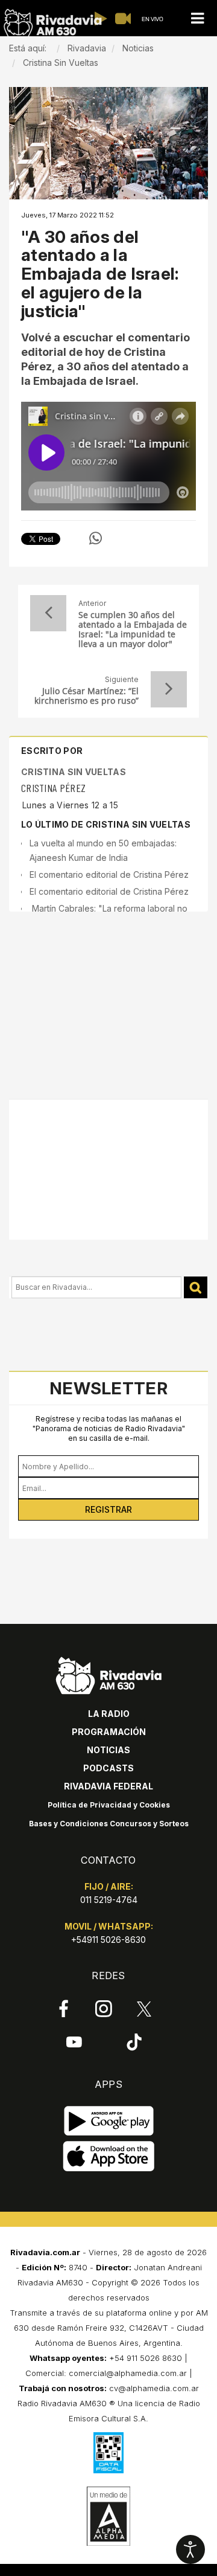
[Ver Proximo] (169, 689)
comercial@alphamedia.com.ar (128, 2373)
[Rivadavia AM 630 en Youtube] (74, 2041)
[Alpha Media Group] (108, 2516)
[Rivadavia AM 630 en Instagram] (104, 2009)
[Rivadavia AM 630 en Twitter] (144, 2008)
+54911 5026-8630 (108, 1940)
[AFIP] (108, 2453)
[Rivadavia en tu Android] (109, 2121)
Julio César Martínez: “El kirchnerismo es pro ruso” (86, 696)
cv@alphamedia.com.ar (154, 2388)
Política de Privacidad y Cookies (109, 1805)
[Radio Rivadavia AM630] (52, 23)
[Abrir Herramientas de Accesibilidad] (190, 2549)
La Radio (109, 1714)
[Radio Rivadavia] (109, 1674)
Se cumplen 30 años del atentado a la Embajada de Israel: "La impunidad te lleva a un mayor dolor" (133, 630)
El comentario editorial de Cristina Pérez (109, 874)
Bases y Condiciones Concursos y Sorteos (109, 1824)
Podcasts (108, 1768)
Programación (109, 1732)
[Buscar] (196, 1288)
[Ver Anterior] (48, 613)
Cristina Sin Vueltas (74, 772)
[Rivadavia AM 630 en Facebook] (64, 2009)
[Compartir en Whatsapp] (96, 538)
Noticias (108, 1750)
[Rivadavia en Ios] (109, 2156)
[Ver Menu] (197, 18)
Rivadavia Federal (108, 1786)
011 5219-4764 (109, 1900)
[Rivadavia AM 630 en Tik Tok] (134, 2041)
